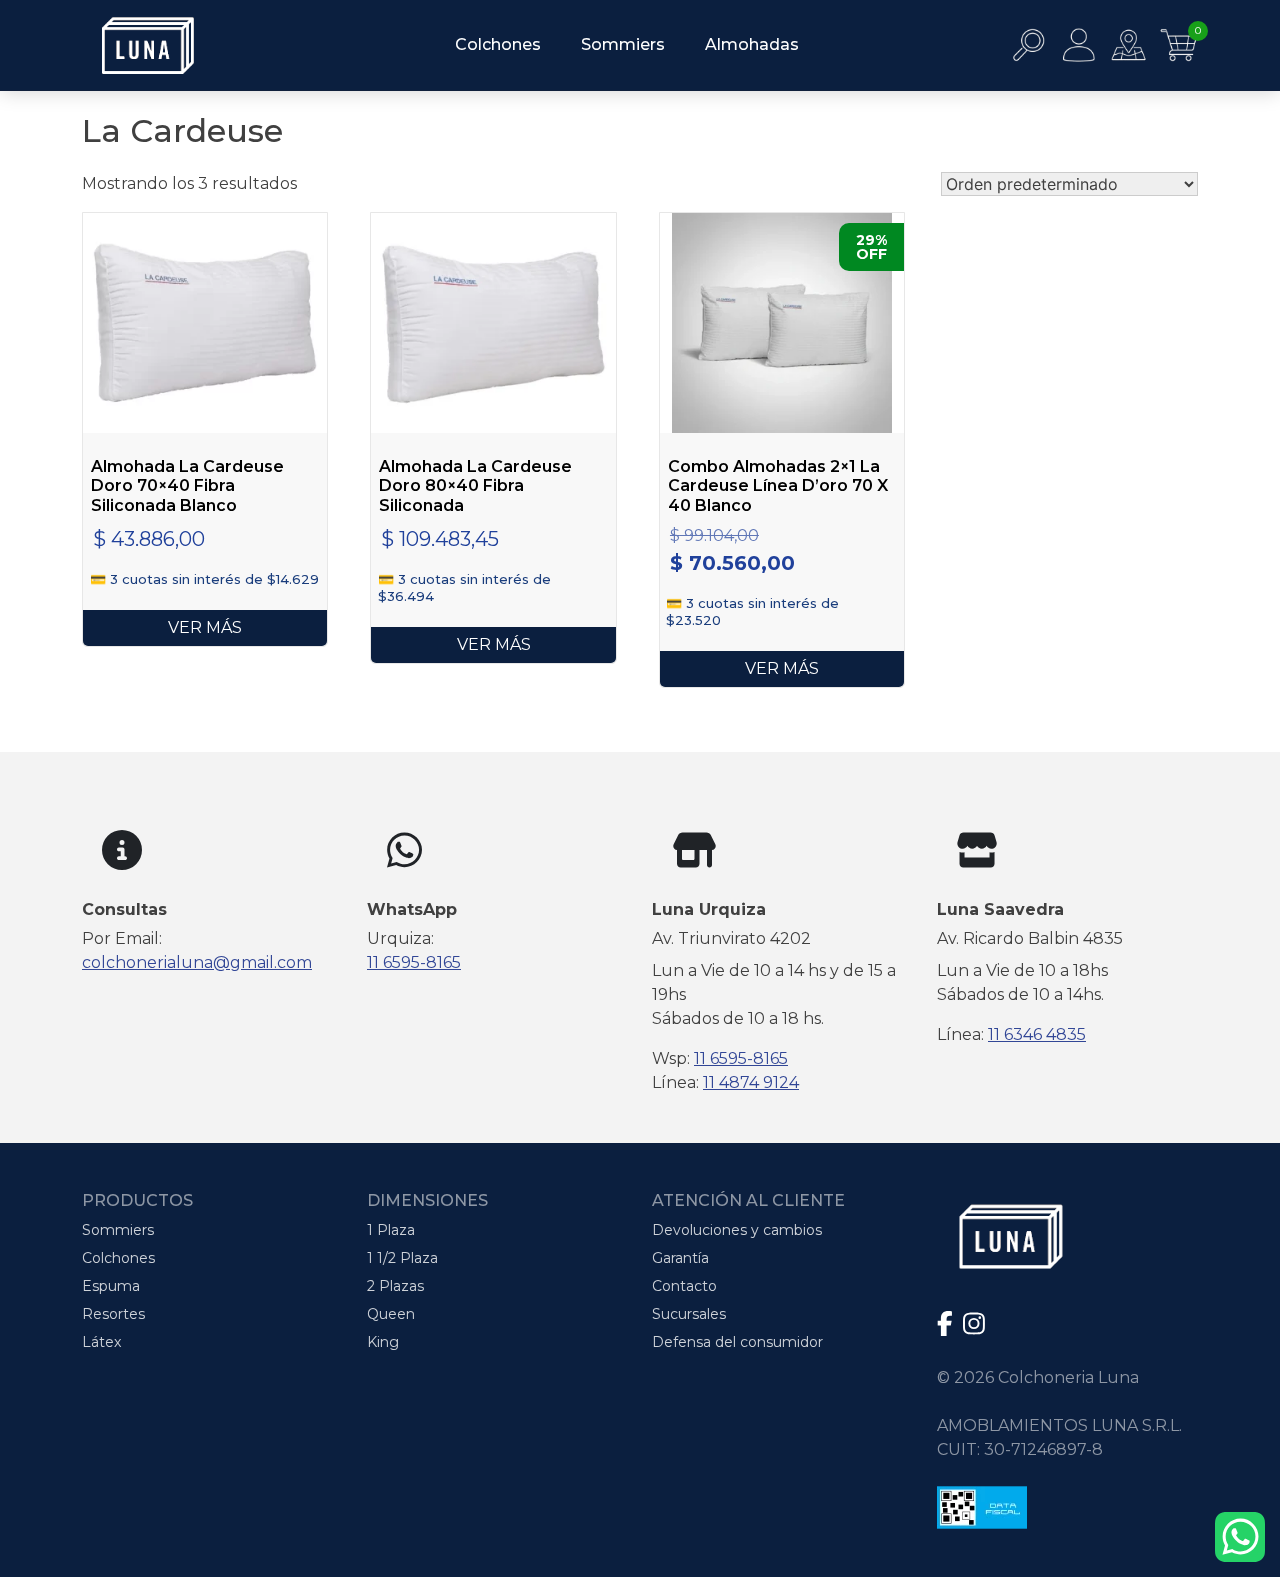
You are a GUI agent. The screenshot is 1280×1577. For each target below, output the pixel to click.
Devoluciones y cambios (737, 1230)
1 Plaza (391, 1230)
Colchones (498, 44)
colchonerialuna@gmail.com (197, 962)
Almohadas (752, 44)
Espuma (111, 1286)
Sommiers (623, 44)
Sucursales (689, 1314)
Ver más (205, 627)
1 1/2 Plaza (402, 1258)
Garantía (680, 1258)
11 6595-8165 (414, 962)
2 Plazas (395, 1286)
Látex (101, 1342)
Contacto (684, 1286)
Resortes (113, 1314)
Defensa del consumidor (737, 1342)
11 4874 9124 (751, 1082)
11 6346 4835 (1037, 1034)
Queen (391, 1314)
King (383, 1342)
